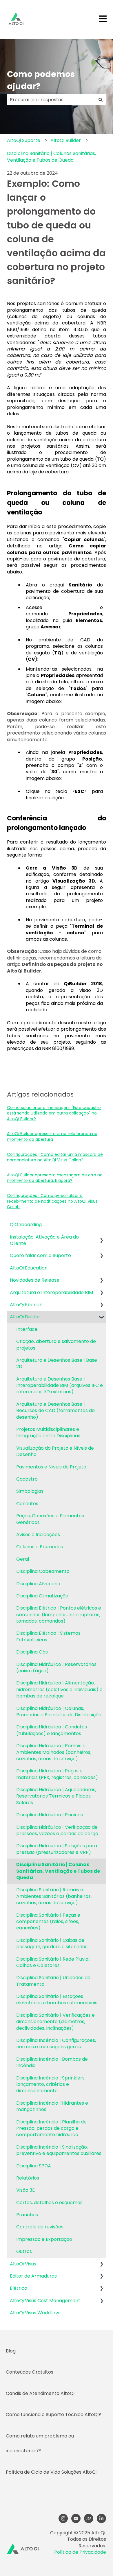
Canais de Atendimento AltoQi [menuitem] (40, 2393)
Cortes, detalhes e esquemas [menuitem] (49, 2203)
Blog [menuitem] (11, 2351)
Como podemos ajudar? (41, 80)
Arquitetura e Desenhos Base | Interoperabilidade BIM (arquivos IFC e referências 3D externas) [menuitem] (60, 1385)
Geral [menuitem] (23, 1559)
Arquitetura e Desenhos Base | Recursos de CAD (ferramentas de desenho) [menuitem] (55, 1411)
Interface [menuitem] (27, 1329)
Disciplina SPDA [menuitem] (34, 2166)
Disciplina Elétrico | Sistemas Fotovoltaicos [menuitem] (48, 1636)
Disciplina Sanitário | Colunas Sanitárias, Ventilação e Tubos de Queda (51, 157)
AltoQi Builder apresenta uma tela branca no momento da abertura (52, 1136)
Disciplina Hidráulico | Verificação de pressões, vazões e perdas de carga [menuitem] (57, 1830)
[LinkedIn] (101, 2518)
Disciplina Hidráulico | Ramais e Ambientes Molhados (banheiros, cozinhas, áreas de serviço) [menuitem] (54, 1752)
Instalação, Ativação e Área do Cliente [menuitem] (44, 1240)
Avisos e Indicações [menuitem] (38, 1535)
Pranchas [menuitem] (27, 2215)
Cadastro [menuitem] (27, 1479)
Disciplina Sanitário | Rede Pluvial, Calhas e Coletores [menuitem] (53, 1962)
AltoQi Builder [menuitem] (25, 1317)
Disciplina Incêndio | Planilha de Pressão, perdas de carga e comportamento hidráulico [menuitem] (51, 2128)
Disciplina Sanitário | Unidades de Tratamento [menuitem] (53, 1981)
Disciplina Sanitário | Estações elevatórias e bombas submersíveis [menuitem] (57, 2000)
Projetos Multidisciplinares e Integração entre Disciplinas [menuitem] (48, 1432)
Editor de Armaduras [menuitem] (33, 2276)
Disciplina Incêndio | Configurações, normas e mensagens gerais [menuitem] (56, 2043)
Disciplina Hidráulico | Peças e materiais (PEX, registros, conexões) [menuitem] (57, 1774)
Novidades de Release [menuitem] (35, 1280)
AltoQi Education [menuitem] (29, 1268)
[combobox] (51, 100)
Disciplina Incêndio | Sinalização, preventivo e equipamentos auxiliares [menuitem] (59, 2150)
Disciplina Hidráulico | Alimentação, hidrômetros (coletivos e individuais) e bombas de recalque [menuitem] (59, 1689)
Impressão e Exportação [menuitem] (44, 2239)
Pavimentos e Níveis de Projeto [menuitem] (51, 1467)
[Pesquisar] (101, 100)
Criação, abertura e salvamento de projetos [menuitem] (56, 1345)
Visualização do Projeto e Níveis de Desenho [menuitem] (55, 1451)
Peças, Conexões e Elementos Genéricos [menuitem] (50, 1519)
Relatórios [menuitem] (28, 2178)
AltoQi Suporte (24, 140)
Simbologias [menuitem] (30, 1491)
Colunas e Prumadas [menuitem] (40, 1547)
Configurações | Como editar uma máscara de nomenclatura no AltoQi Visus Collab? (55, 1157)
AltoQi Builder (66, 140)
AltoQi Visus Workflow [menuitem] (34, 2313)
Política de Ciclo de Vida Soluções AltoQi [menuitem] (51, 2472)
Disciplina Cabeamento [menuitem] (43, 1571)
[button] (101, 1238)
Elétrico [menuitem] (19, 2288)
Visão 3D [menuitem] (26, 2190)
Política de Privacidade (80, 2552)
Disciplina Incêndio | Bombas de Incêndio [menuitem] (52, 2062)
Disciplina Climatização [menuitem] (42, 1596)
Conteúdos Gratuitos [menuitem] (30, 2372)
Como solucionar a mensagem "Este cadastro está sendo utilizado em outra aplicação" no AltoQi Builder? (54, 1113)
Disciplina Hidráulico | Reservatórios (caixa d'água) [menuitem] (56, 1668)
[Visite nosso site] (89, 2518)
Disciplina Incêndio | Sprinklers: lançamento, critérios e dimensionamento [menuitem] (51, 2084)
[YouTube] (76, 2518)
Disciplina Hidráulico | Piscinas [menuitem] (50, 1815)
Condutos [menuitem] (27, 1504)
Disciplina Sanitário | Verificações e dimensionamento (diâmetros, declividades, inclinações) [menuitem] (55, 2022)
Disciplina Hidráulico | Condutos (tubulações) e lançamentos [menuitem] (52, 1730)
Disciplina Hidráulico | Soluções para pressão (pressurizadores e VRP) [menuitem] (57, 1849)
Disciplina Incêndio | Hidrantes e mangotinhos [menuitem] (52, 2106)
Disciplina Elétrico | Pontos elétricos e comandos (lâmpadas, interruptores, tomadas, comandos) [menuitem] (59, 1614)
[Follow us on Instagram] (63, 2518)
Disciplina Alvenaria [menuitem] (38, 1584)
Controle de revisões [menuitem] (40, 2227)
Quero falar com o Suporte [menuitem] (40, 1255)
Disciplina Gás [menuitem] (32, 1652)
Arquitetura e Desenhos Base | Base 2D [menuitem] (57, 1363)
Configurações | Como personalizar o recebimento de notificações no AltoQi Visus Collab (52, 1201)
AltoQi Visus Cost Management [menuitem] (45, 2301)
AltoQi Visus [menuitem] (23, 2264)
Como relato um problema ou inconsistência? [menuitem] (40, 2443)
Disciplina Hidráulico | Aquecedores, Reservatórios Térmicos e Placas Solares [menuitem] (56, 1796)
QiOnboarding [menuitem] (26, 1225)
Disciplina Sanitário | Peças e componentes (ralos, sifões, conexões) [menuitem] (48, 1922)
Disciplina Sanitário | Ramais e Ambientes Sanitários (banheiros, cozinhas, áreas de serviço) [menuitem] (54, 1896)
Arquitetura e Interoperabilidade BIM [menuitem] (51, 1292)
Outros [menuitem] (24, 2251)
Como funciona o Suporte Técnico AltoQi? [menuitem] (53, 2414)
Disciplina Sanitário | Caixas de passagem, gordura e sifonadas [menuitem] (52, 1943)
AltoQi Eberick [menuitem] (26, 1305)
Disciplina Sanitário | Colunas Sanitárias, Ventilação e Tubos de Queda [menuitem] (58, 1871)
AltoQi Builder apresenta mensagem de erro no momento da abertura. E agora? (55, 1178)
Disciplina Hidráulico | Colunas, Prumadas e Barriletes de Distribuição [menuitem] (59, 1712)
